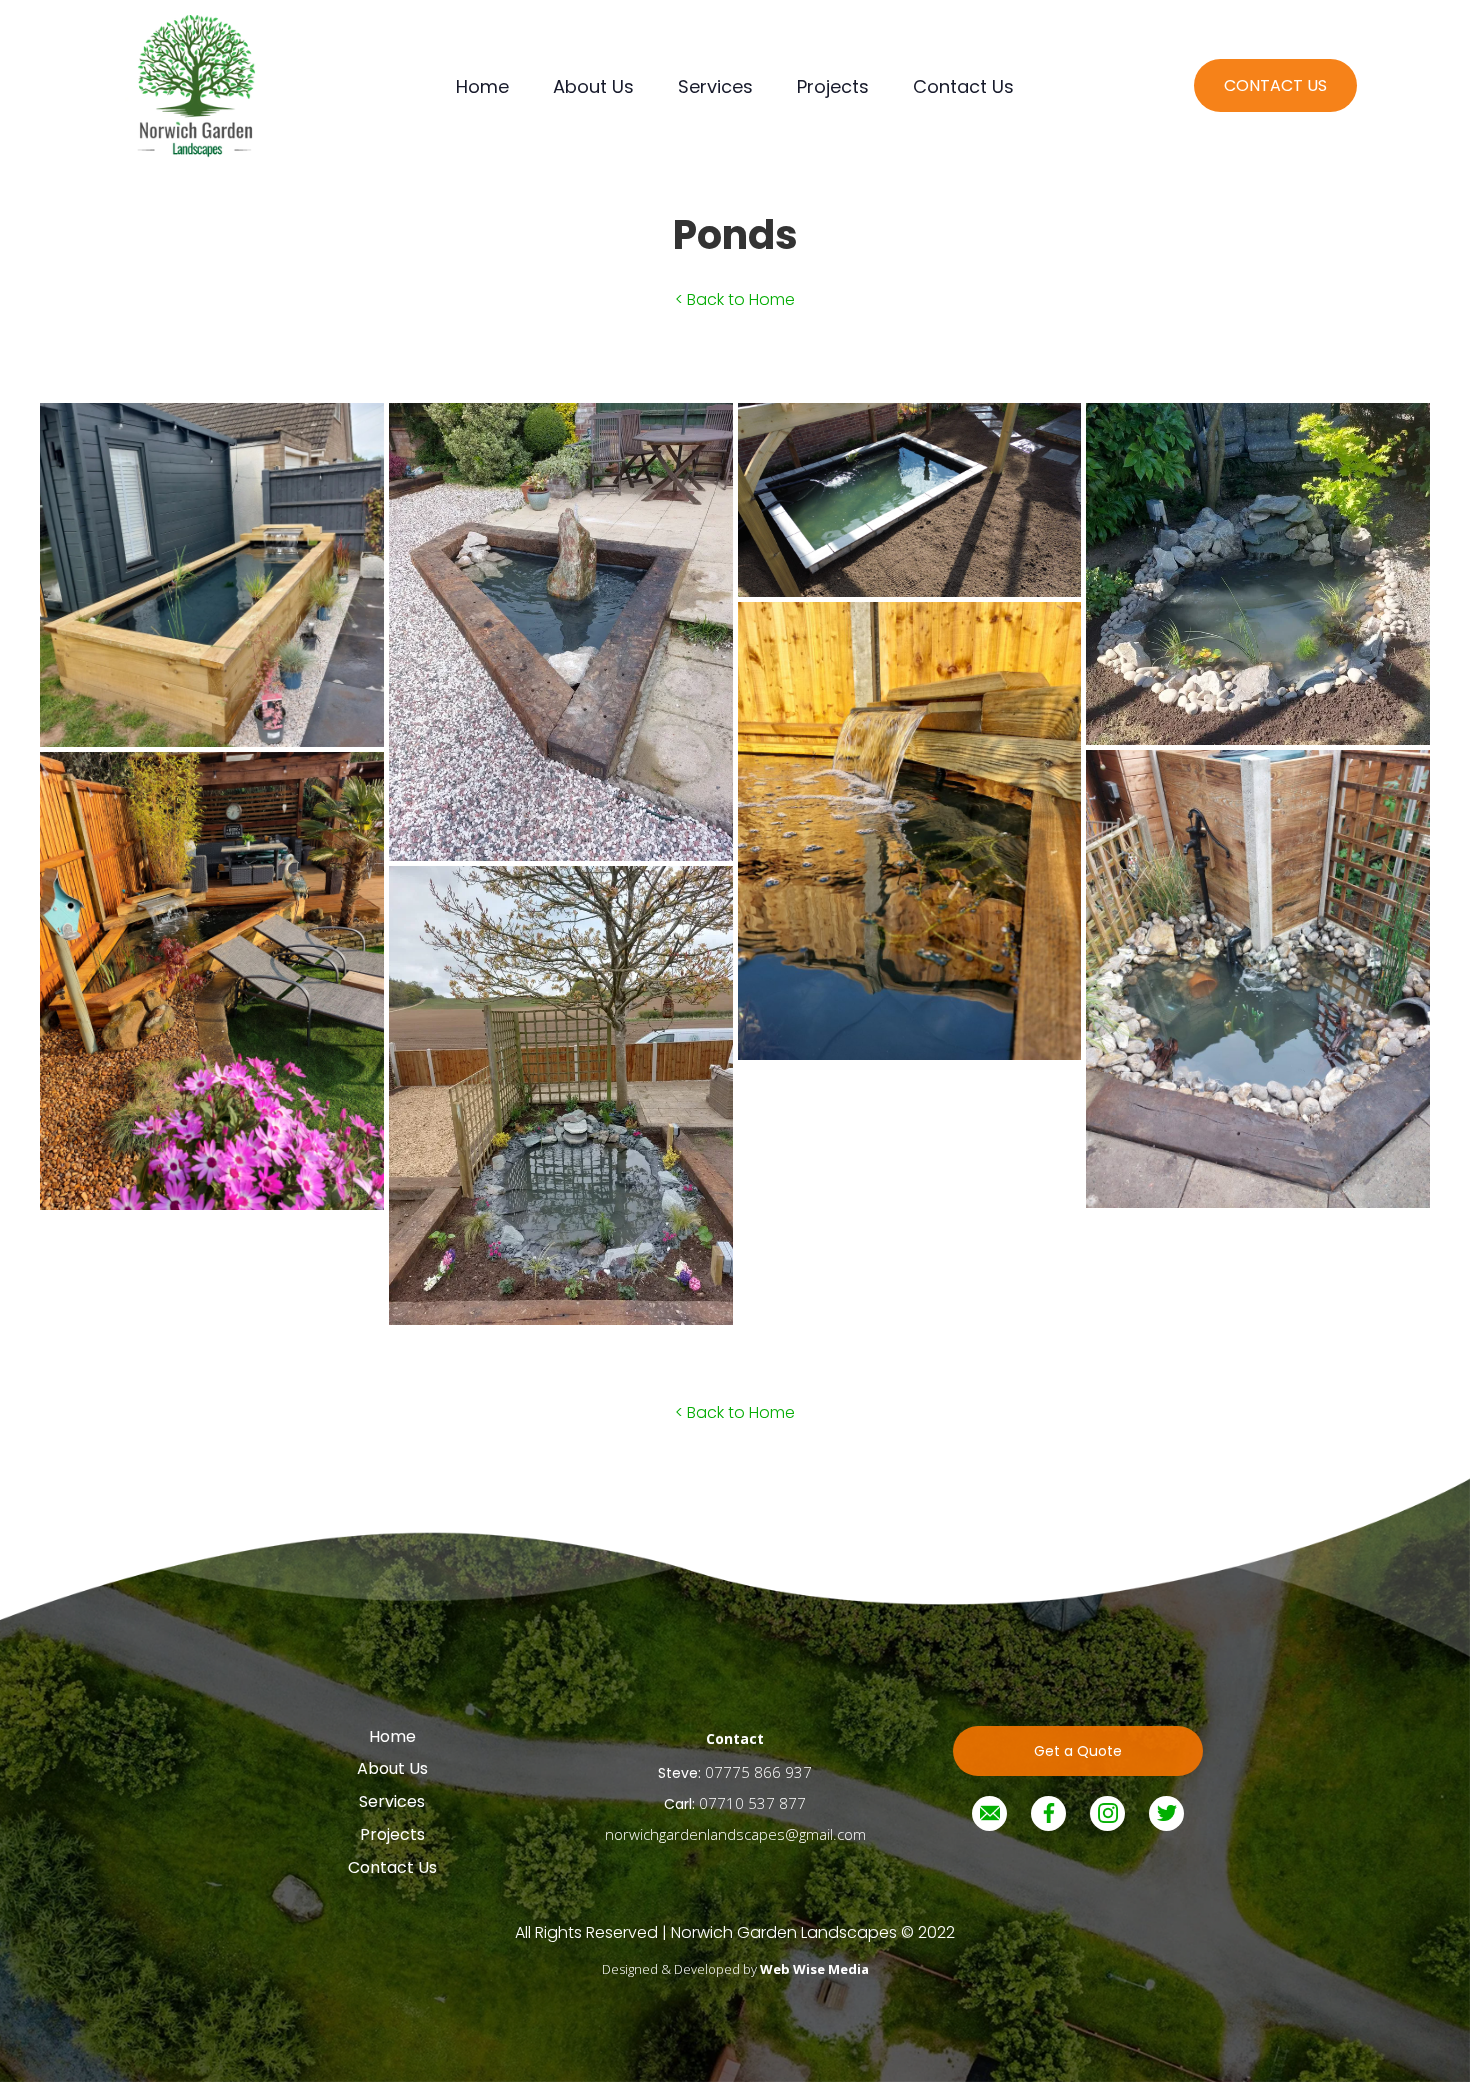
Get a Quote (1078, 1751)
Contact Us (963, 86)
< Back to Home (735, 299)
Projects (833, 86)
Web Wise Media (814, 1969)
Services (715, 86)
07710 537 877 (752, 1803)
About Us (593, 86)
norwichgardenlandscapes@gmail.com (735, 1834)
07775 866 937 (758, 1772)
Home (482, 86)
